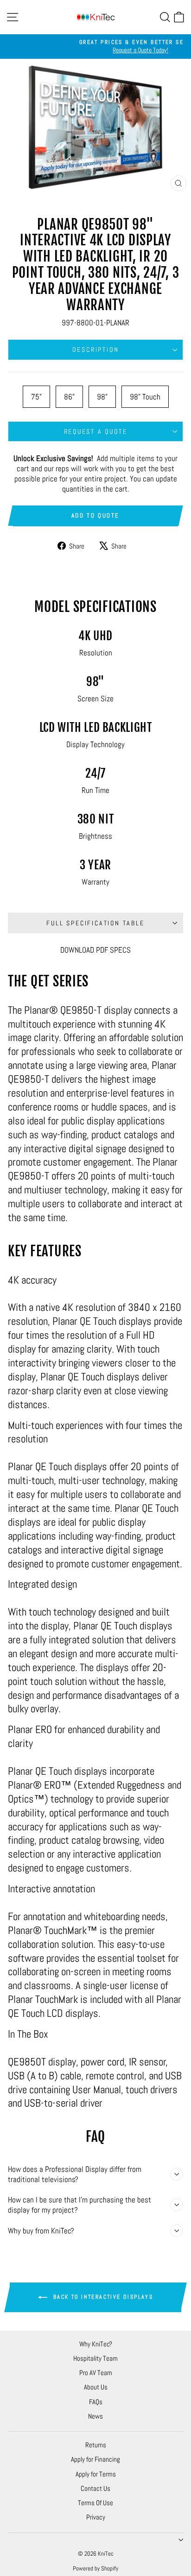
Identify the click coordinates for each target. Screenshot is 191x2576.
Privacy (96, 2517)
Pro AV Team (96, 2373)
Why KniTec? (96, 2344)
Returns (96, 2445)
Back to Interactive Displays (102, 2297)
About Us (96, 2387)
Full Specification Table (95, 923)
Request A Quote (96, 431)
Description (96, 349)
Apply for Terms (96, 2474)
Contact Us (95, 2488)
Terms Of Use (95, 2503)
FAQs (96, 2402)
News (95, 2416)
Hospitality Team (95, 2358)
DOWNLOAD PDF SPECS (95, 950)
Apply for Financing (95, 2459)
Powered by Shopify (95, 2568)
